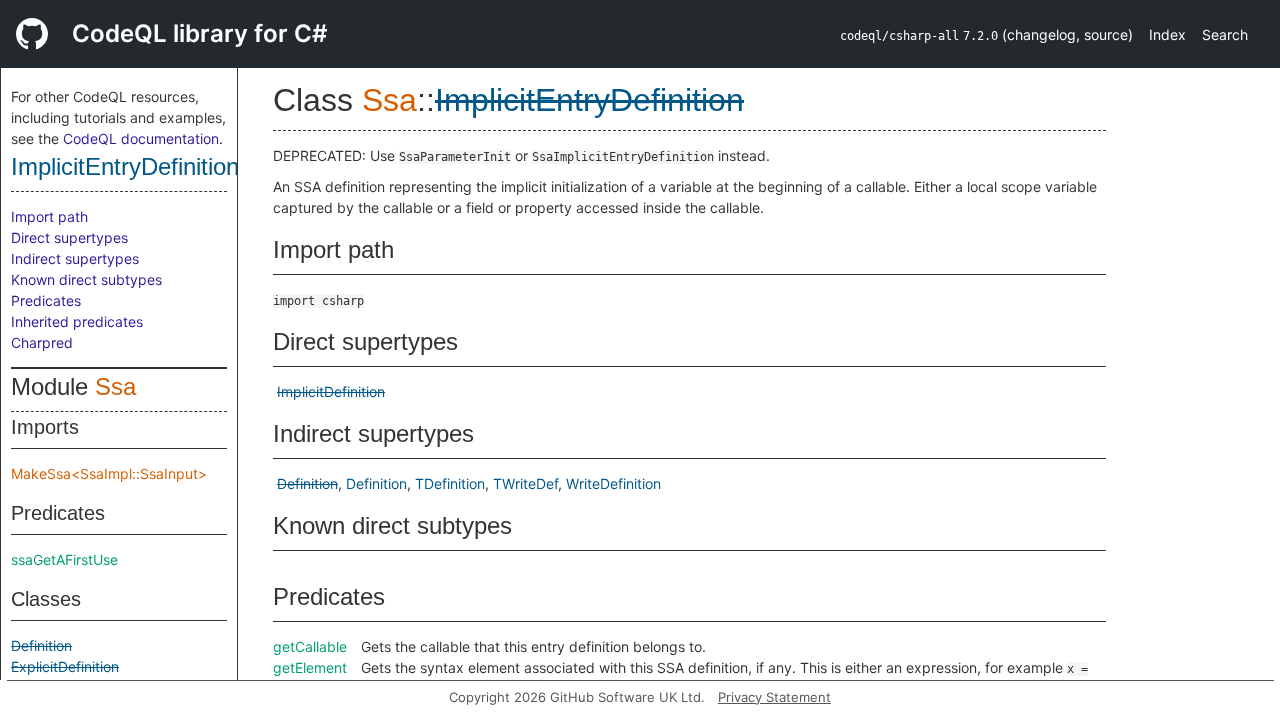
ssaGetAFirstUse (64, 559)
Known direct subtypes (86, 279)
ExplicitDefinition (65, 666)
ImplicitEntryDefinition (125, 166)
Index (1167, 34)
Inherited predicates (77, 321)
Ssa (115, 386)
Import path (49, 216)
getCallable (310, 646)
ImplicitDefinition (331, 391)
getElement (310, 667)
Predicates (46, 300)
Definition (41, 645)
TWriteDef (525, 483)
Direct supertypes (69, 237)
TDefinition (450, 483)
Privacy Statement (774, 697)
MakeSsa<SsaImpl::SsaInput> (109, 473)
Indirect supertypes (75, 258)
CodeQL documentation (141, 138)
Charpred (42, 342)
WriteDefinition (613, 483)
